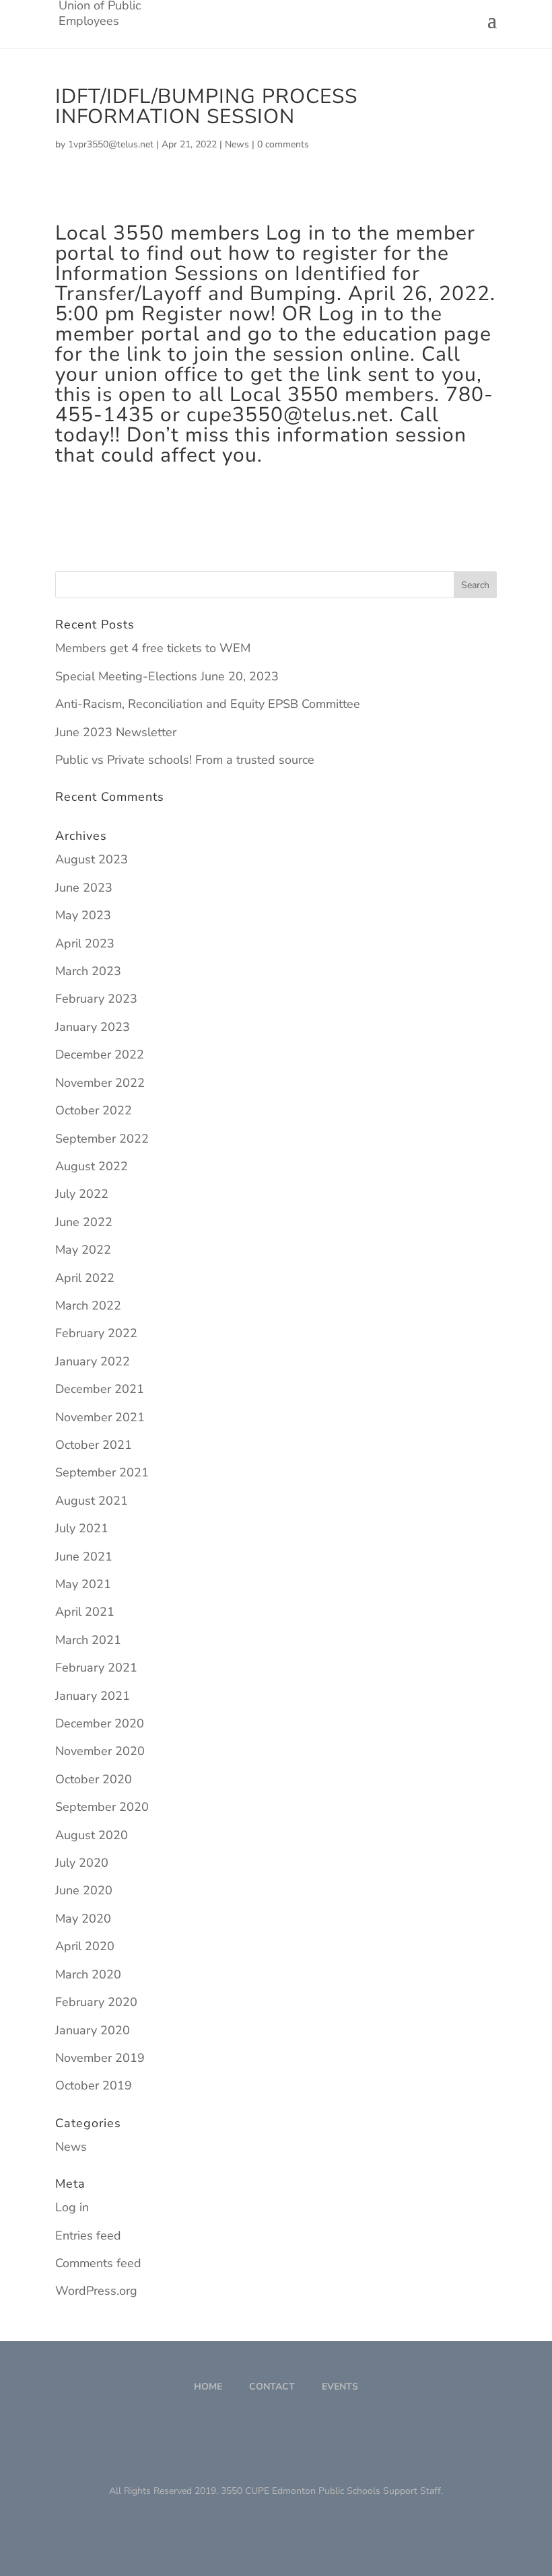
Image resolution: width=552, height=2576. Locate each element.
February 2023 (96, 999)
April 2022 (85, 1278)
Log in (72, 2207)
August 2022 (92, 1166)
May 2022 (83, 1250)
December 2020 (100, 1723)
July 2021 (82, 1528)
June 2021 (84, 1557)
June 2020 (84, 1890)
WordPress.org (96, 2291)
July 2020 (82, 1863)
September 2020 (102, 1807)
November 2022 (100, 1083)
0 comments (283, 144)
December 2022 (100, 1054)
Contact (272, 2387)
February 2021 (96, 1668)
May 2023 (83, 915)
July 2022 (82, 1194)
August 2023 (92, 859)
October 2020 (94, 1779)
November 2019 (100, 2058)
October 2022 (94, 1110)
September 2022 (102, 1139)
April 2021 (85, 1612)
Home (208, 2387)
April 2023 (85, 943)
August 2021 (92, 1501)
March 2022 (88, 1305)
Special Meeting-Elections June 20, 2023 (167, 676)
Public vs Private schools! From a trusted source (185, 760)
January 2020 (93, 2030)
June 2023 (84, 888)
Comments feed (98, 2263)
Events (340, 2387)
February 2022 (96, 1333)
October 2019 (94, 2085)
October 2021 (94, 1445)
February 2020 (96, 2002)
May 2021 (83, 1584)
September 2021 (102, 1472)
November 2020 (100, 1751)
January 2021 (93, 1696)
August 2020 (92, 1835)
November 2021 (100, 1417)
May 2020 (83, 1919)
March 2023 (88, 971)
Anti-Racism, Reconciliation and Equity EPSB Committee (208, 704)
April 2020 (85, 1946)
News (237, 144)
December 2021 (100, 1389)
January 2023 (93, 1027)
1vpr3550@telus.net (111, 144)
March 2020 (88, 1974)
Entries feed (88, 2235)
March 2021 (88, 1640)
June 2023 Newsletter (116, 732)
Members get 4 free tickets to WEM (153, 648)
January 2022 (93, 1361)
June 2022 (84, 1222)
